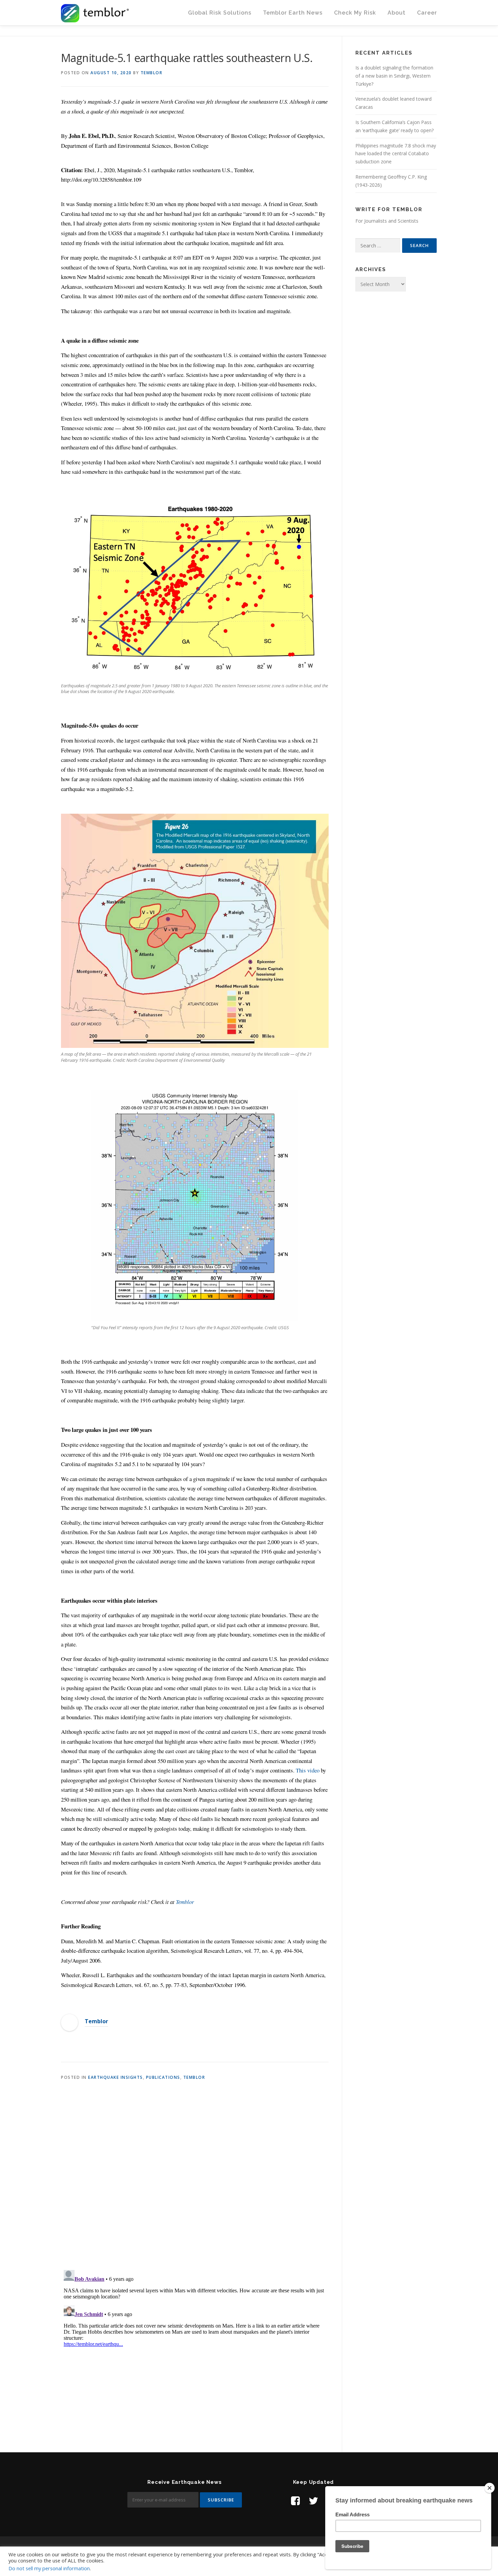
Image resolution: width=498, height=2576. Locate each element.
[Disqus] (195, 2176)
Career (427, 13)
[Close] (490, 2488)
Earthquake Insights (116, 2077)
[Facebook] (295, 2501)
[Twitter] (313, 2501)
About (397, 13)
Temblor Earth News (293, 13)
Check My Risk (355, 13)
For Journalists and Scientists (387, 221)
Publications (163, 2077)
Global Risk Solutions (220, 13)
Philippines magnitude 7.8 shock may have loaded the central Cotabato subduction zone (396, 154)
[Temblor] (69, 2022)
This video (308, 1770)
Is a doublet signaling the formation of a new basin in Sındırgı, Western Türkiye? (394, 76)
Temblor (152, 73)
